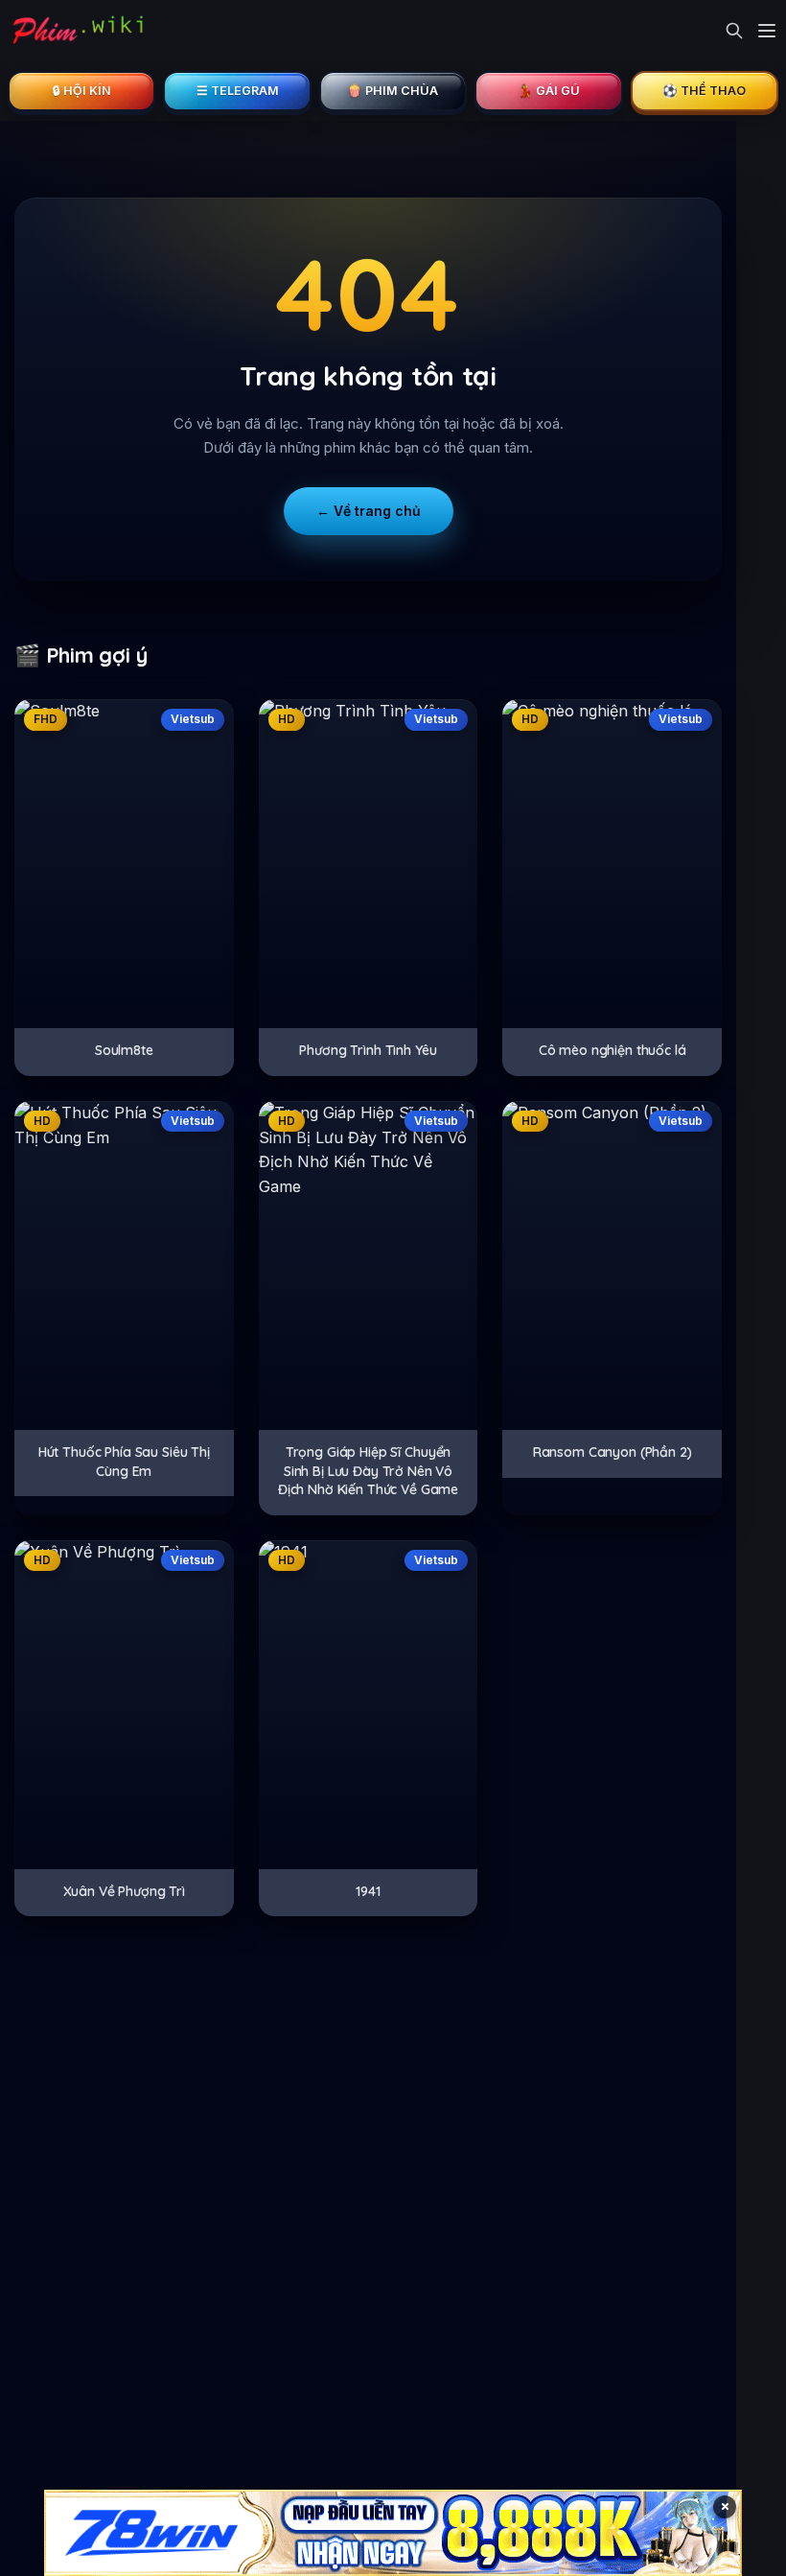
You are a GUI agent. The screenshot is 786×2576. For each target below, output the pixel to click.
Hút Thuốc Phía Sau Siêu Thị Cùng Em (124, 1462)
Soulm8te (124, 1050)
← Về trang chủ (369, 511)
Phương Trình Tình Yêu (368, 1050)
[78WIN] (393, 2533)
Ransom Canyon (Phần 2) (613, 1452)
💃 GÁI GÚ (549, 91)
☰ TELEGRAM (238, 91)
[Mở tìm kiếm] (734, 31)
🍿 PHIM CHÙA (393, 91)
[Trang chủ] (77, 31)
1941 (368, 1891)
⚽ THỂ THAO (704, 91)
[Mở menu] (767, 31)
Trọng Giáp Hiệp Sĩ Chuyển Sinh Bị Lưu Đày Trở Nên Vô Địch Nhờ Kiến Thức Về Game (368, 1471)
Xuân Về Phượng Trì (124, 1891)
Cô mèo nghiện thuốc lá (613, 1050)
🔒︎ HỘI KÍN (82, 91)
